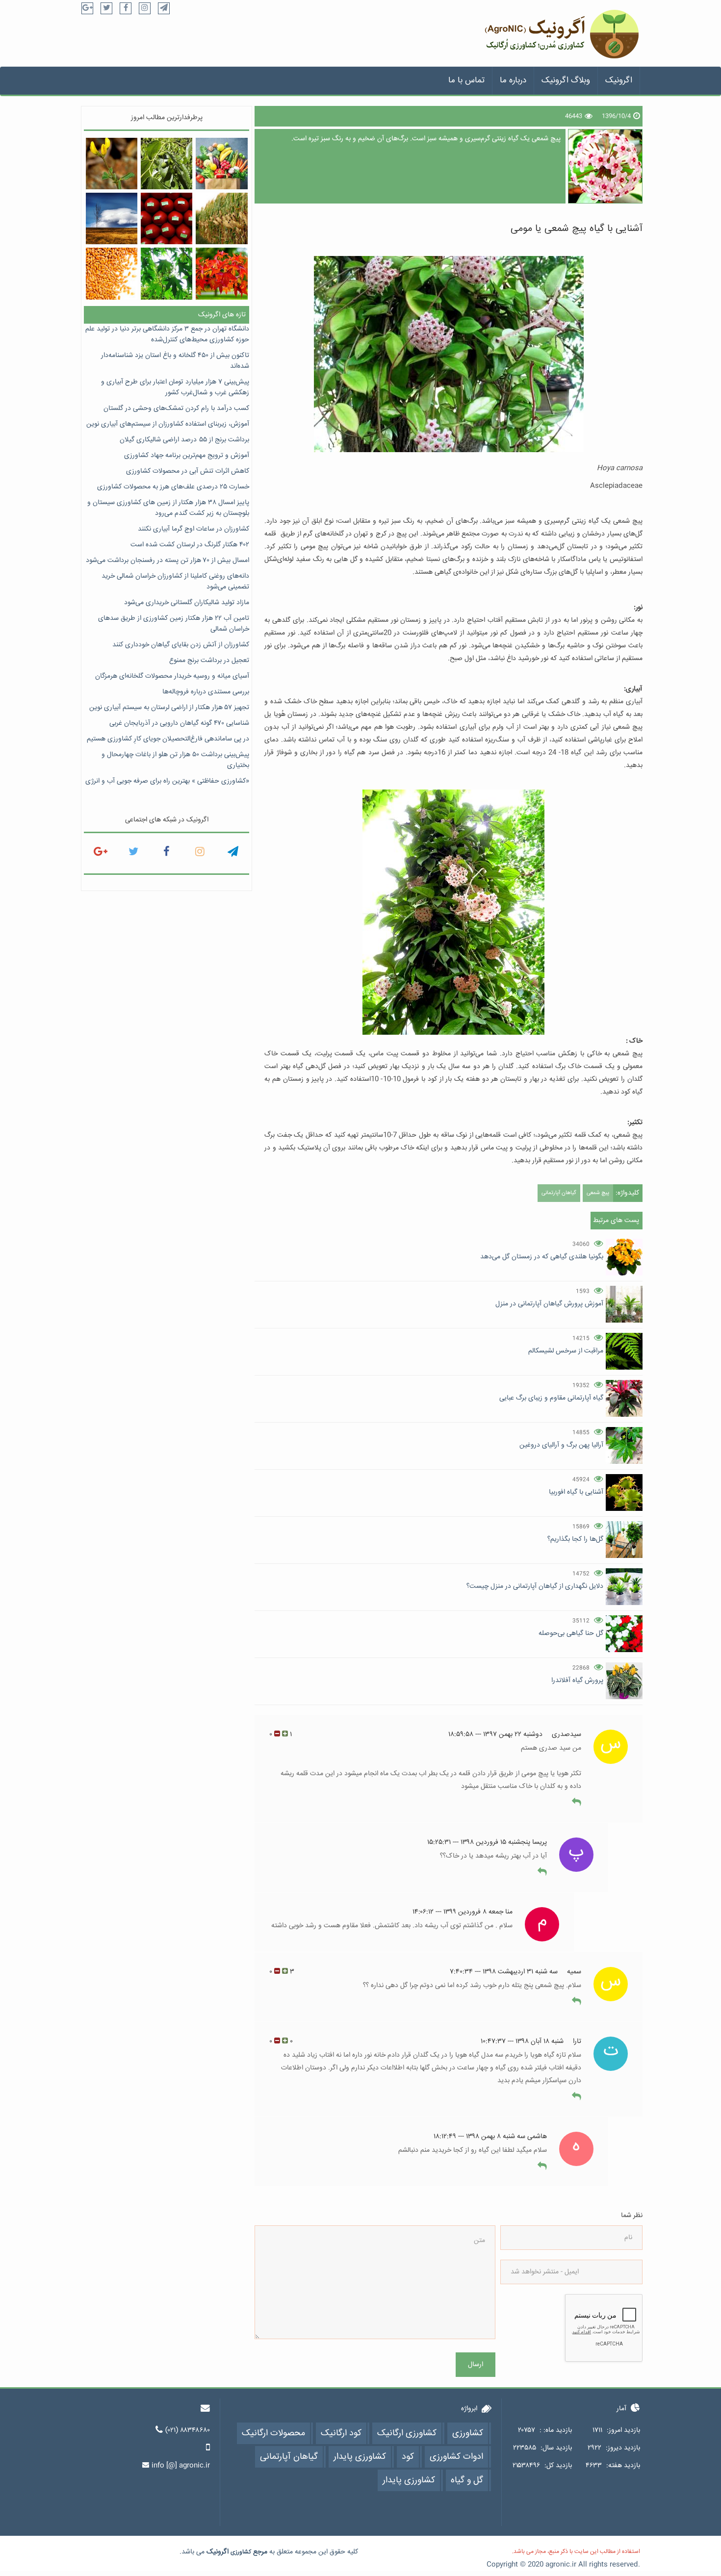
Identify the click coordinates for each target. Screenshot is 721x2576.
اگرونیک (619, 81)
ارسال (476, 2365)
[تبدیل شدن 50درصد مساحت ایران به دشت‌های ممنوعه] (112, 218)
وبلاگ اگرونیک (566, 81)
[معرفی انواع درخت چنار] (167, 273)
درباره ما (513, 81)
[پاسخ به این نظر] (577, 1803)
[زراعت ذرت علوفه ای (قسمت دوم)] (221, 218)
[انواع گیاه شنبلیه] (112, 164)
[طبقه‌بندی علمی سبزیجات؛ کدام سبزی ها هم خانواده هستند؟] (221, 164)
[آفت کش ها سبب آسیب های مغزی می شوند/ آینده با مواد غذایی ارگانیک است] (167, 218)
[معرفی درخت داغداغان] (167, 164)
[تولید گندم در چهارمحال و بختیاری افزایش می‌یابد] (112, 273)
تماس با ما (466, 81)
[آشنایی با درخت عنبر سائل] (221, 273)
